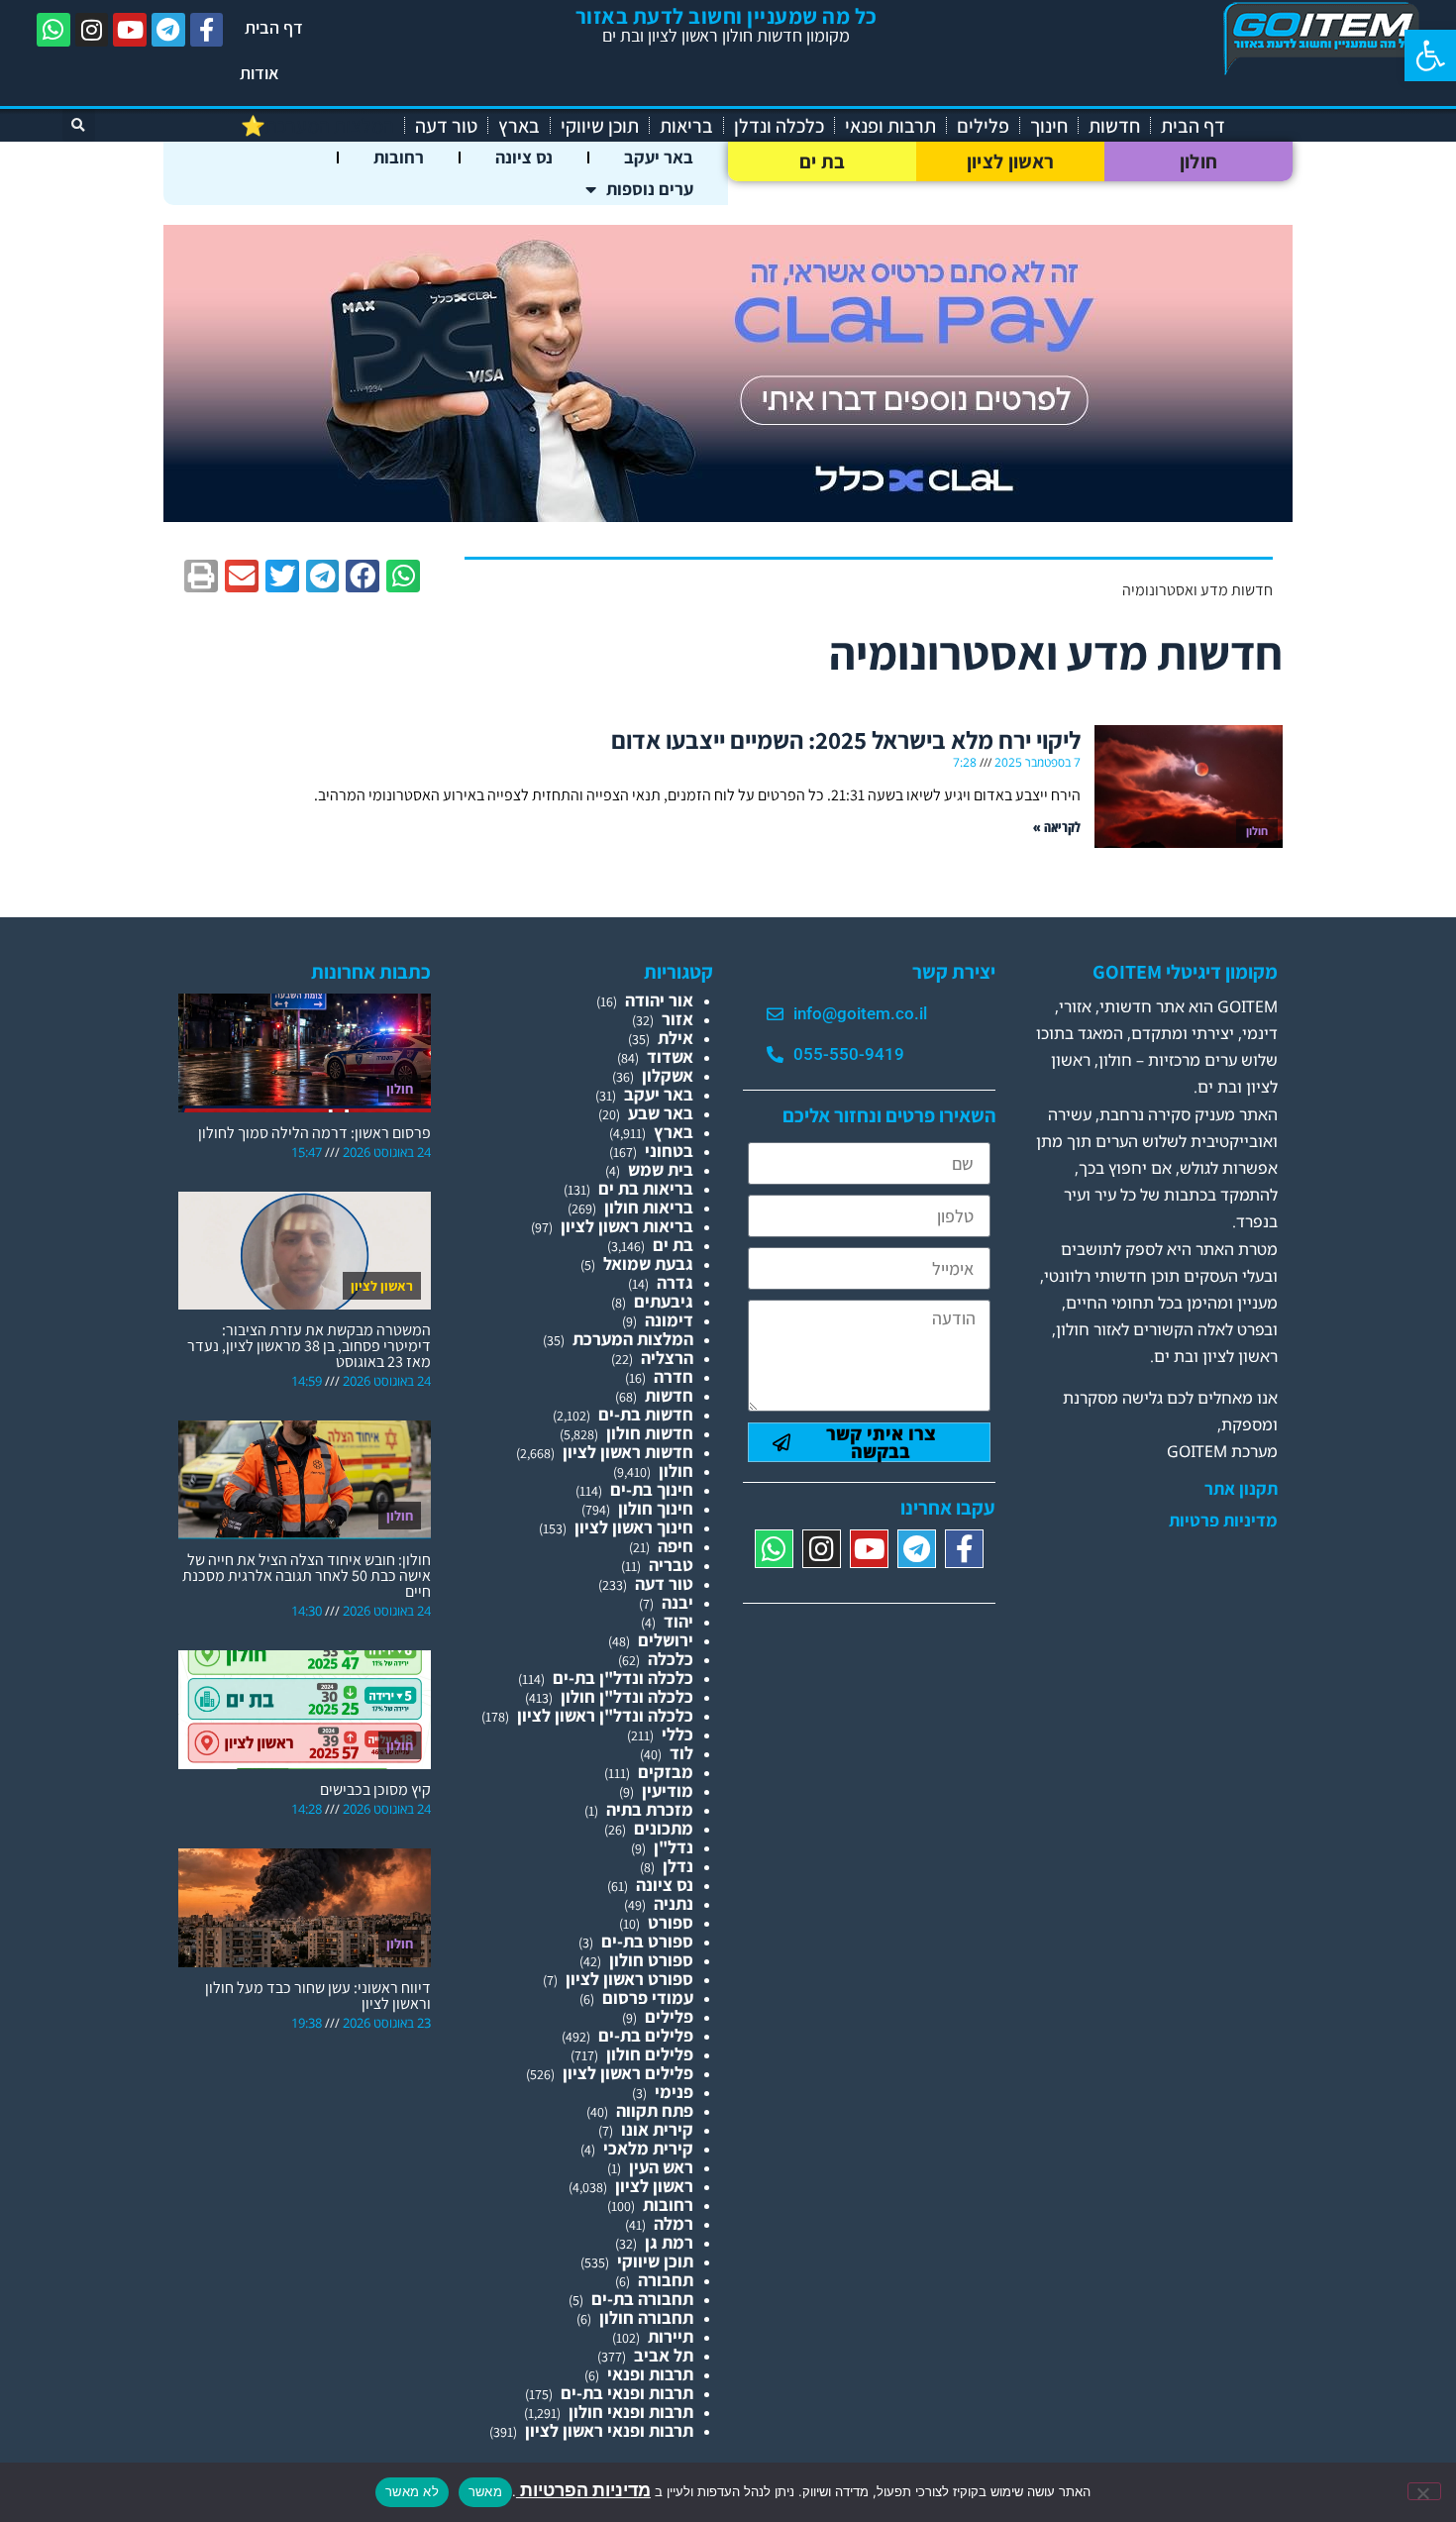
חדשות (1114, 126)
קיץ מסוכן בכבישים (375, 1789)
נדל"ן (674, 1847)
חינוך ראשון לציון (634, 1527)
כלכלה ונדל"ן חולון (627, 1696)
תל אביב (664, 2355)
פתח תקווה (655, 2110)
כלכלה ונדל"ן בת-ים (623, 1678)
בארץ (519, 126)
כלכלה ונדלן (779, 126)
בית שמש (661, 1169)
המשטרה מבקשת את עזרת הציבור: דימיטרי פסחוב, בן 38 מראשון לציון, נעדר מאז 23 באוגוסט (309, 1346)
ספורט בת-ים (647, 1941)
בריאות (686, 126)
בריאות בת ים (646, 1188)
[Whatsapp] (53, 30)
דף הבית (274, 27)
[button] (1430, 55)
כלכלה (671, 1659)
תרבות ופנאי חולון (631, 2412)
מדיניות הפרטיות (583, 2490)
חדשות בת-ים (646, 1414)
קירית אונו (657, 2129)
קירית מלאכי (648, 2148)
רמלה (674, 2223)
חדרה (674, 1376)
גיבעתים (664, 1301)
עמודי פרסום (648, 1997)
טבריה (671, 1565)
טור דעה (446, 126)
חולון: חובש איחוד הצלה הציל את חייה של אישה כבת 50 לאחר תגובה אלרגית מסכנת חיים (307, 1576)
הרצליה (667, 1358)
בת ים (823, 161)
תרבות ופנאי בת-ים (627, 2393)
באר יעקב (659, 157)
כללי (677, 1734)
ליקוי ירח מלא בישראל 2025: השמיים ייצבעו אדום (846, 739)
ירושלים (666, 1640)
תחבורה (666, 2280)
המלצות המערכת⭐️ (317, 126)
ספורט (671, 1922)
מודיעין (668, 1790)
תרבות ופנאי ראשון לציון (609, 2430)
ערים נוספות (650, 189)
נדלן (678, 1866)
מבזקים (666, 1772)
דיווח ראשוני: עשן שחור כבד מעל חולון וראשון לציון (318, 1996)
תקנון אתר (1241, 1489)
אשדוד (670, 1056)
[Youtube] (130, 30)
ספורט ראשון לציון (629, 1979)
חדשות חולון (650, 1433)
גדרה (675, 1282)
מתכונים (664, 1828)
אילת (676, 1038)
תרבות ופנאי (890, 126)
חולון (1199, 161)
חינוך (1049, 126)
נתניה (674, 1903)
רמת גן (669, 2242)
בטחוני (669, 1151)
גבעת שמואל (648, 1263)
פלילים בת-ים (646, 2035)
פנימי (674, 2092)
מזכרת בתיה (650, 1809)
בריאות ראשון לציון (627, 1226)
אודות (260, 73)
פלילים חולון (650, 2054)
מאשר (485, 2491)
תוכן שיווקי (600, 126)
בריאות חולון (649, 1207)
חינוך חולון (656, 1508)
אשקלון (668, 1075)
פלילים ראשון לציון (628, 2073)
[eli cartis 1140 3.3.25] (728, 516)
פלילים (983, 126)
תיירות (671, 2336)
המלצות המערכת (633, 1339)
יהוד (678, 1621)
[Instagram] (92, 30)
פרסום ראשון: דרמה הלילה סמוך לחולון (314, 1133)
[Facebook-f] (207, 30)
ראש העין (661, 2167)
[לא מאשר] (1424, 2491)
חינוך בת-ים (652, 1489)
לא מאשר (412, 2491)
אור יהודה (659, 1000)
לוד (681, 1753)
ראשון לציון (1010, 161)
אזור (677, 1019)
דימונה (669, 1320)
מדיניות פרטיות (1223, 1521)
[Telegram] (168, 30)
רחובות (399, 157)
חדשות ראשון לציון (628, 1452)
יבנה (677, 1602)
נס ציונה (524, 157)
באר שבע (661, 1113)
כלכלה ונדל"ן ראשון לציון (605, 1715)
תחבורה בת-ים (642, 2299)
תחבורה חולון (646, 2317)
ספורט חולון (651, 1960)
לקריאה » (1057, 827)
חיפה (676, 1546)
